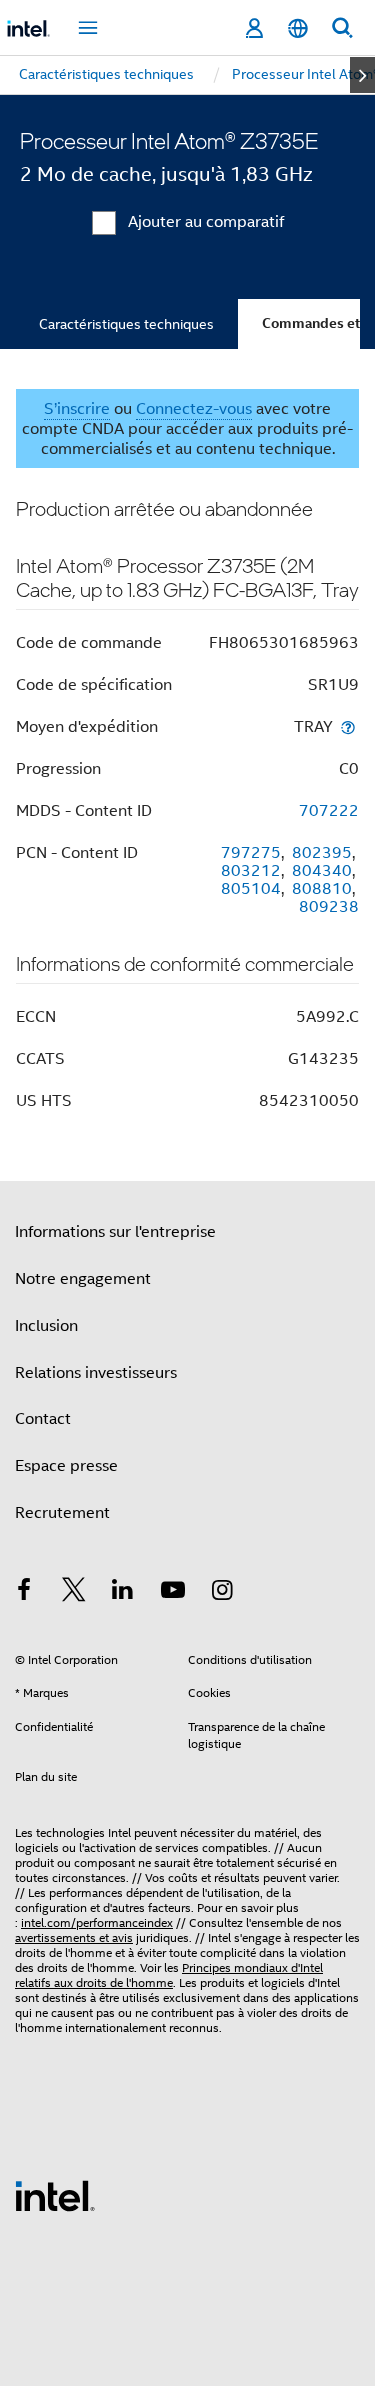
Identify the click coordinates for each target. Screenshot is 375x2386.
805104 (251, 889)
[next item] (362, 75)
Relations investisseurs (96, 1373)
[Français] (298, 28)
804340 (322, 871)
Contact (43, 1419)
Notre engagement (83, 1279)
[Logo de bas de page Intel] (55, 2195)
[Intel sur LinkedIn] (123, 1593)
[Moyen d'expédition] (348, 726)
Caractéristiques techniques (126, 324)
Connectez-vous (194, 409)
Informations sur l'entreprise (115, 1232)
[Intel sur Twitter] (74, 1593)
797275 (251, 853)
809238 (329, 907)
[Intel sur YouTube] (173, 1593)
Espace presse (66, 1466)
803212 (251, 871)
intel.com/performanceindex (97, 1922)
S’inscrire (77, 409)
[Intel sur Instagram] (222, 1593)
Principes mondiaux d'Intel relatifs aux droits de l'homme (169, 1975)
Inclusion (46, 1326)
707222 (329, 811)
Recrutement (62, 1513)
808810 (322, 889)
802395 (322, 853)
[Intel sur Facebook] (24, 1593)
